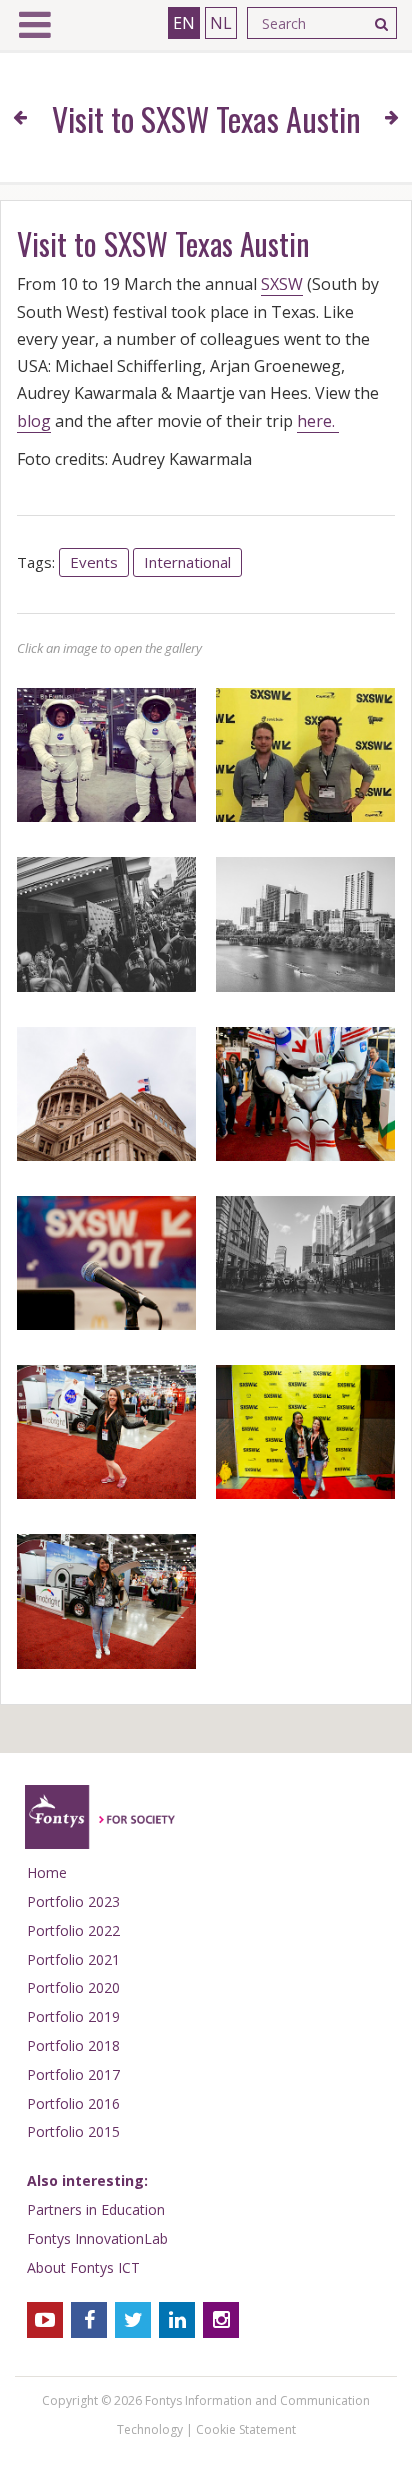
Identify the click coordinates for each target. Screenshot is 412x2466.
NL (221, 23)
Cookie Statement (246, 2429)
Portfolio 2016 (73, 2103)
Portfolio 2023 (73, 1901)
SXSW (282, 284)
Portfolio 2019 (73, 2016)
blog (34, 421)
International (187, 562)
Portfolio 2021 (73, 1959)
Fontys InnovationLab (97, 2238)
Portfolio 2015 (73, 2131)
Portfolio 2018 (73, 2045)
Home (47, 1872)
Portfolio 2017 (73, 2074)
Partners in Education (96, 2209)
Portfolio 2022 (73, 1930)
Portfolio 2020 (73, 1987)
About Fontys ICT (83, 2267)
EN (184, 23)
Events (94, 562)
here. (318, 421)
